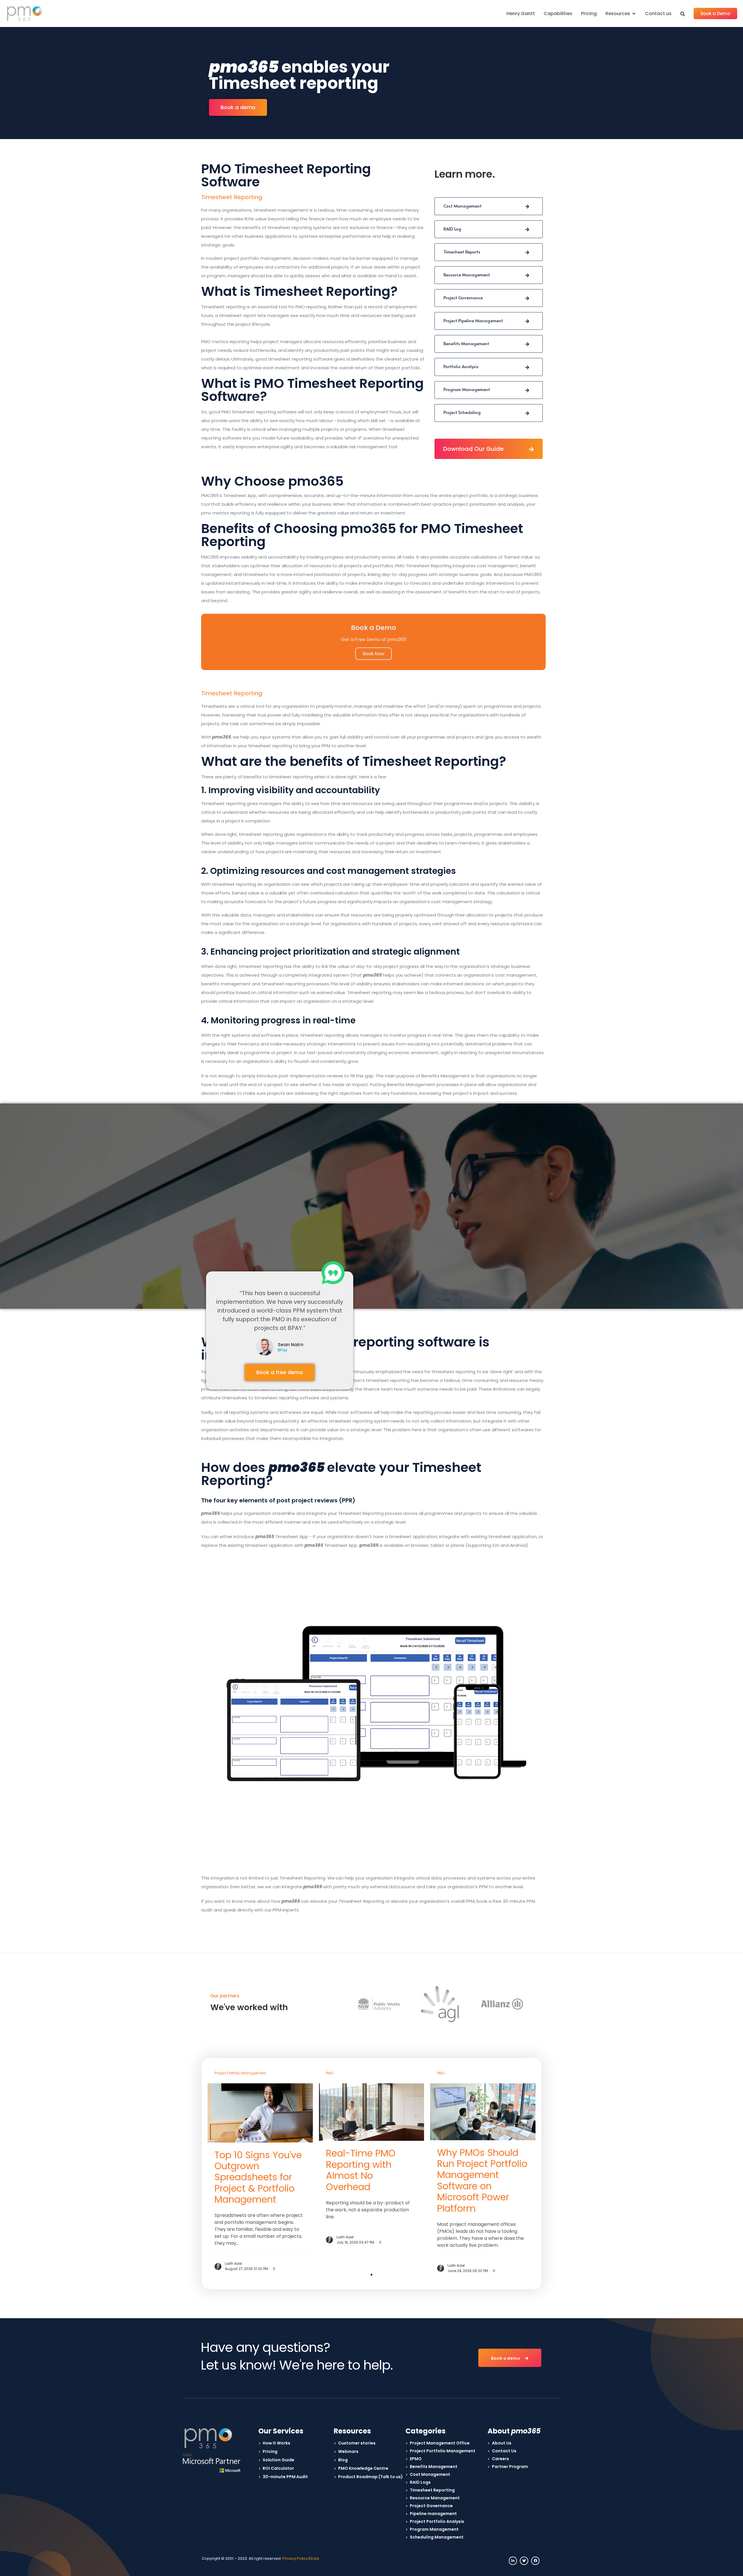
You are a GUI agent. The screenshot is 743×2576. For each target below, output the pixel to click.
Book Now (374, 654)
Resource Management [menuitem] (435, 2498)
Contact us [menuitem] (658, 13)
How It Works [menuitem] (276, 2443)
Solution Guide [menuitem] (278, 2460)
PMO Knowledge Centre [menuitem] (363, 2468)
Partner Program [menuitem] (510, 2467)
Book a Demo (715, 13)
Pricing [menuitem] (589, 13)
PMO (330, 2073)
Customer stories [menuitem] (357, 2443)
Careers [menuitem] (501, 2459)
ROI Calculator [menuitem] (278, 2468)
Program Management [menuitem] (434, 2529)
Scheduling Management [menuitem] (437, 2537)
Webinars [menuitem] (348, 2451)
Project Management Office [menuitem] (440, 2443)
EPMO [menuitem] (416, 2459)
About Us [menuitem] (502, 2443)
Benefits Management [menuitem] (434, 2467)
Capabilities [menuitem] (558, 13)
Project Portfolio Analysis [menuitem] (437, 2521)
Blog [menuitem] (343, 2460)
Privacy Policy (295, 2558)
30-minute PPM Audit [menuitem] (285, 2477)
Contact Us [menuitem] (504, 2451)
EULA (315, 2558)
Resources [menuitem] (618, 13)
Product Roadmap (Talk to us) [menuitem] (370, 2477)
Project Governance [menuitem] (431, 2506)
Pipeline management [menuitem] (433, 2514)
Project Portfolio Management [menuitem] (443, 2451)
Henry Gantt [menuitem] (521, 13)
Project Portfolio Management (240, 2073)
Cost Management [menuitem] (430, 2474)
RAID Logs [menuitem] (420, 2482)
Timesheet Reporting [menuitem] (432, 2490)
